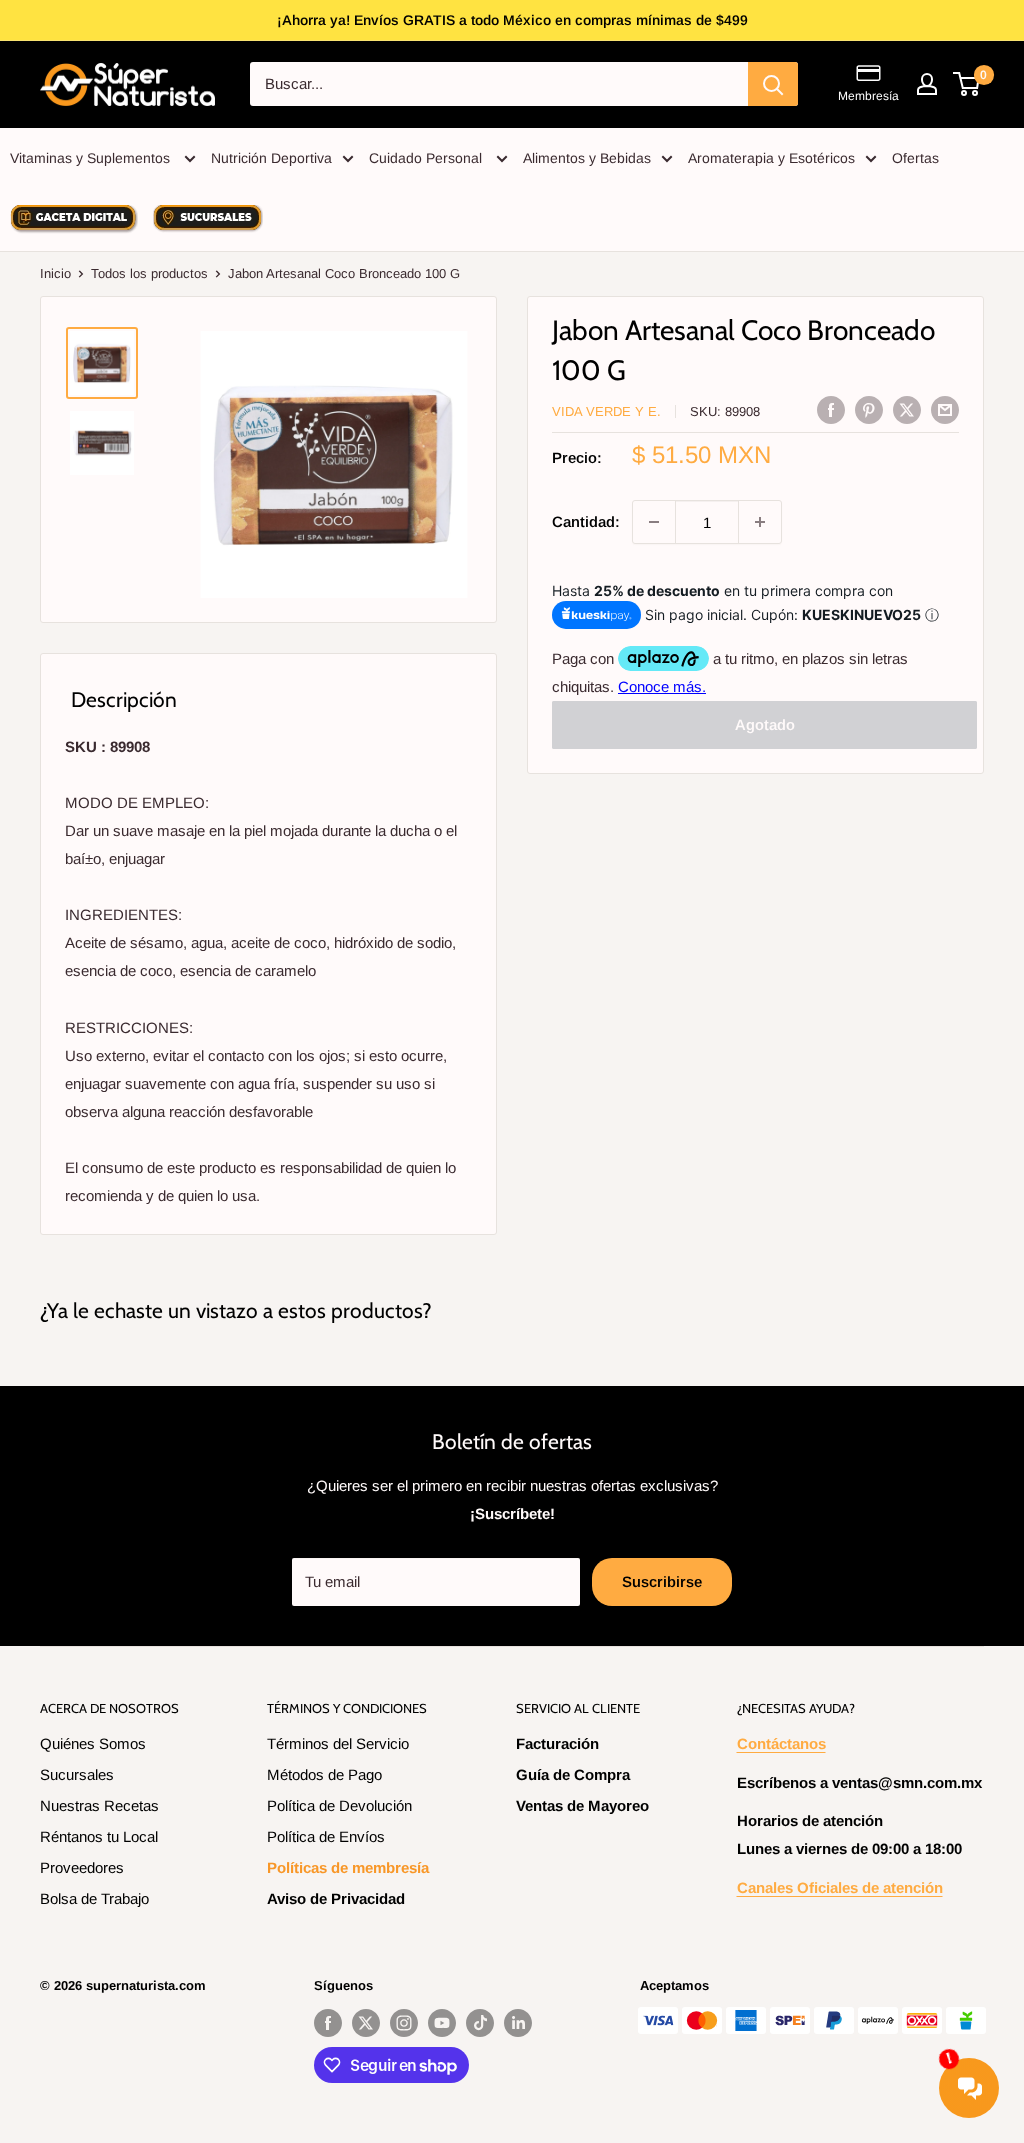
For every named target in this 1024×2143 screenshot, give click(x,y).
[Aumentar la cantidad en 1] (760, 522)
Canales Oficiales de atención (840, 1887)
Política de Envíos (326, 1836)
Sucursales (77, 1774)
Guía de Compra (573, 1774)
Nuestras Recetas (99, 1805)
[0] (967, 84)
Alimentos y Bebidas (587, 158)
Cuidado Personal (427, 158)
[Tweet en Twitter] (907, 409)
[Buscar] (773, 84)
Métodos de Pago (324, 1774)
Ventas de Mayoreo (582, 1805)
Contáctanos (781, 1743)
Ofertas (915, 158)
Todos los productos (149, 273)
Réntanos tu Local (99, 1836)
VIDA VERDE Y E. (606, 411)
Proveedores (82, 1867)
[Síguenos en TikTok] (480, 2023)
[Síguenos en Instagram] (404, 2023)
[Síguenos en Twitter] (366, 2023)
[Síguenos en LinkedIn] (518, 2023)
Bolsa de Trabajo (94, 1898)
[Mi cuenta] (927, 84)
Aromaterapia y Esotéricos (771, 158)
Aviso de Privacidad (336, 1898)
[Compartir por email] (945, 409)
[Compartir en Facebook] (831, 409)
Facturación (557, 1743)
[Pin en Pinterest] (869, 409)
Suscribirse (662, 1581)
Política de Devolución (339, 1805)
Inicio (55, 273)
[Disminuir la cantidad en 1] (654, 522)
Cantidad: (586, 521)
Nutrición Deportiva (271, 158)
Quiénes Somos (93, 1743)
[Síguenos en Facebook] (328, 2023)
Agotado (765, 724)
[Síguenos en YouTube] (442, 2023)
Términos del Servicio (338, 1743)
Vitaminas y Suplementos (92, 158)
